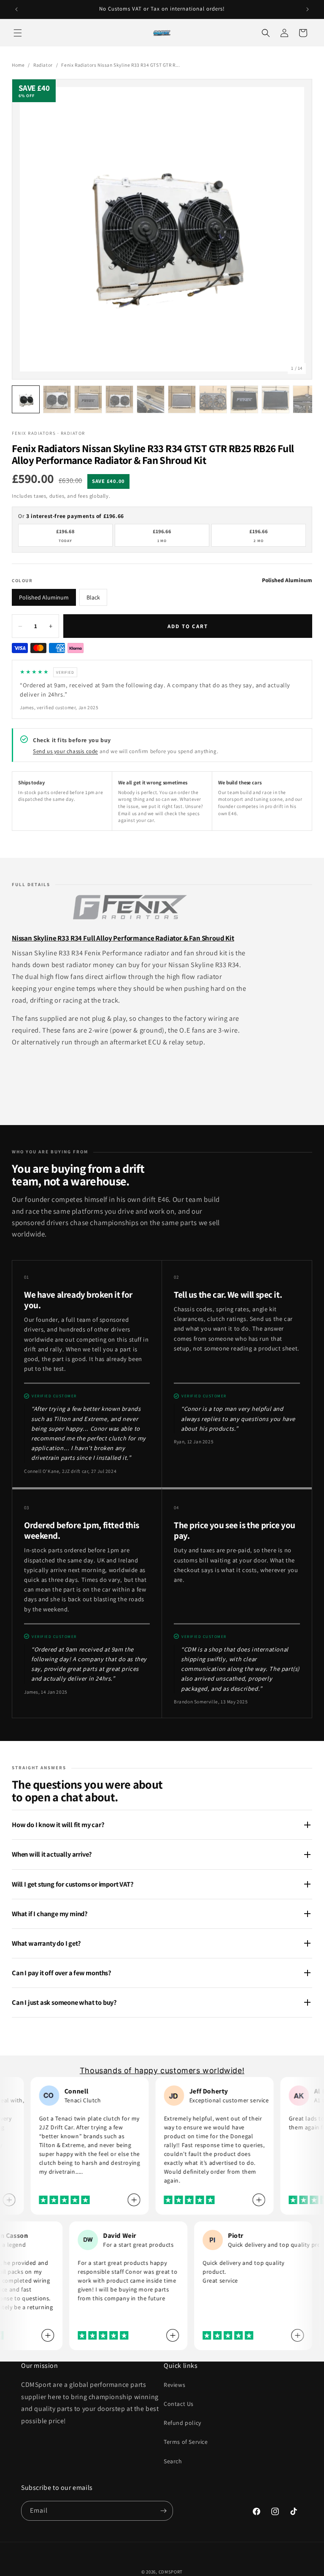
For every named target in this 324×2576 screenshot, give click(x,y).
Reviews (174, 2385)
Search (173, 2461)
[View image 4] (119, 399)
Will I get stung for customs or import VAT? (73, 1884)
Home (18, 65)
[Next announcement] (308, 9)
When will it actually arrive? (52, 1854)
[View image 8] (244, 399)
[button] (18, 33)
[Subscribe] (163, 2511)
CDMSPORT (171, 2572)
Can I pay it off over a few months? (62, 1973)
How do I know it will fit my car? (58, 1825)
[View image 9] (275, 399)
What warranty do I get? (46, 1943)
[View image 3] (88, 399)
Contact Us (179, 2404)
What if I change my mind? (50, 1914)
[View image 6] (182, 399)
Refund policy (182, 2423)
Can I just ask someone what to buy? (64, 2002)
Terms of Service (186, 2442)
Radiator (43, 65)
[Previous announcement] (16, 9)
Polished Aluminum (44, 597)
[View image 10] (307, 399)
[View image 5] (151, 399)
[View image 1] (26, 399)
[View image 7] (213, 399)
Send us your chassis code (65, 751)
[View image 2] (57, 399)
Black (93, 597)
